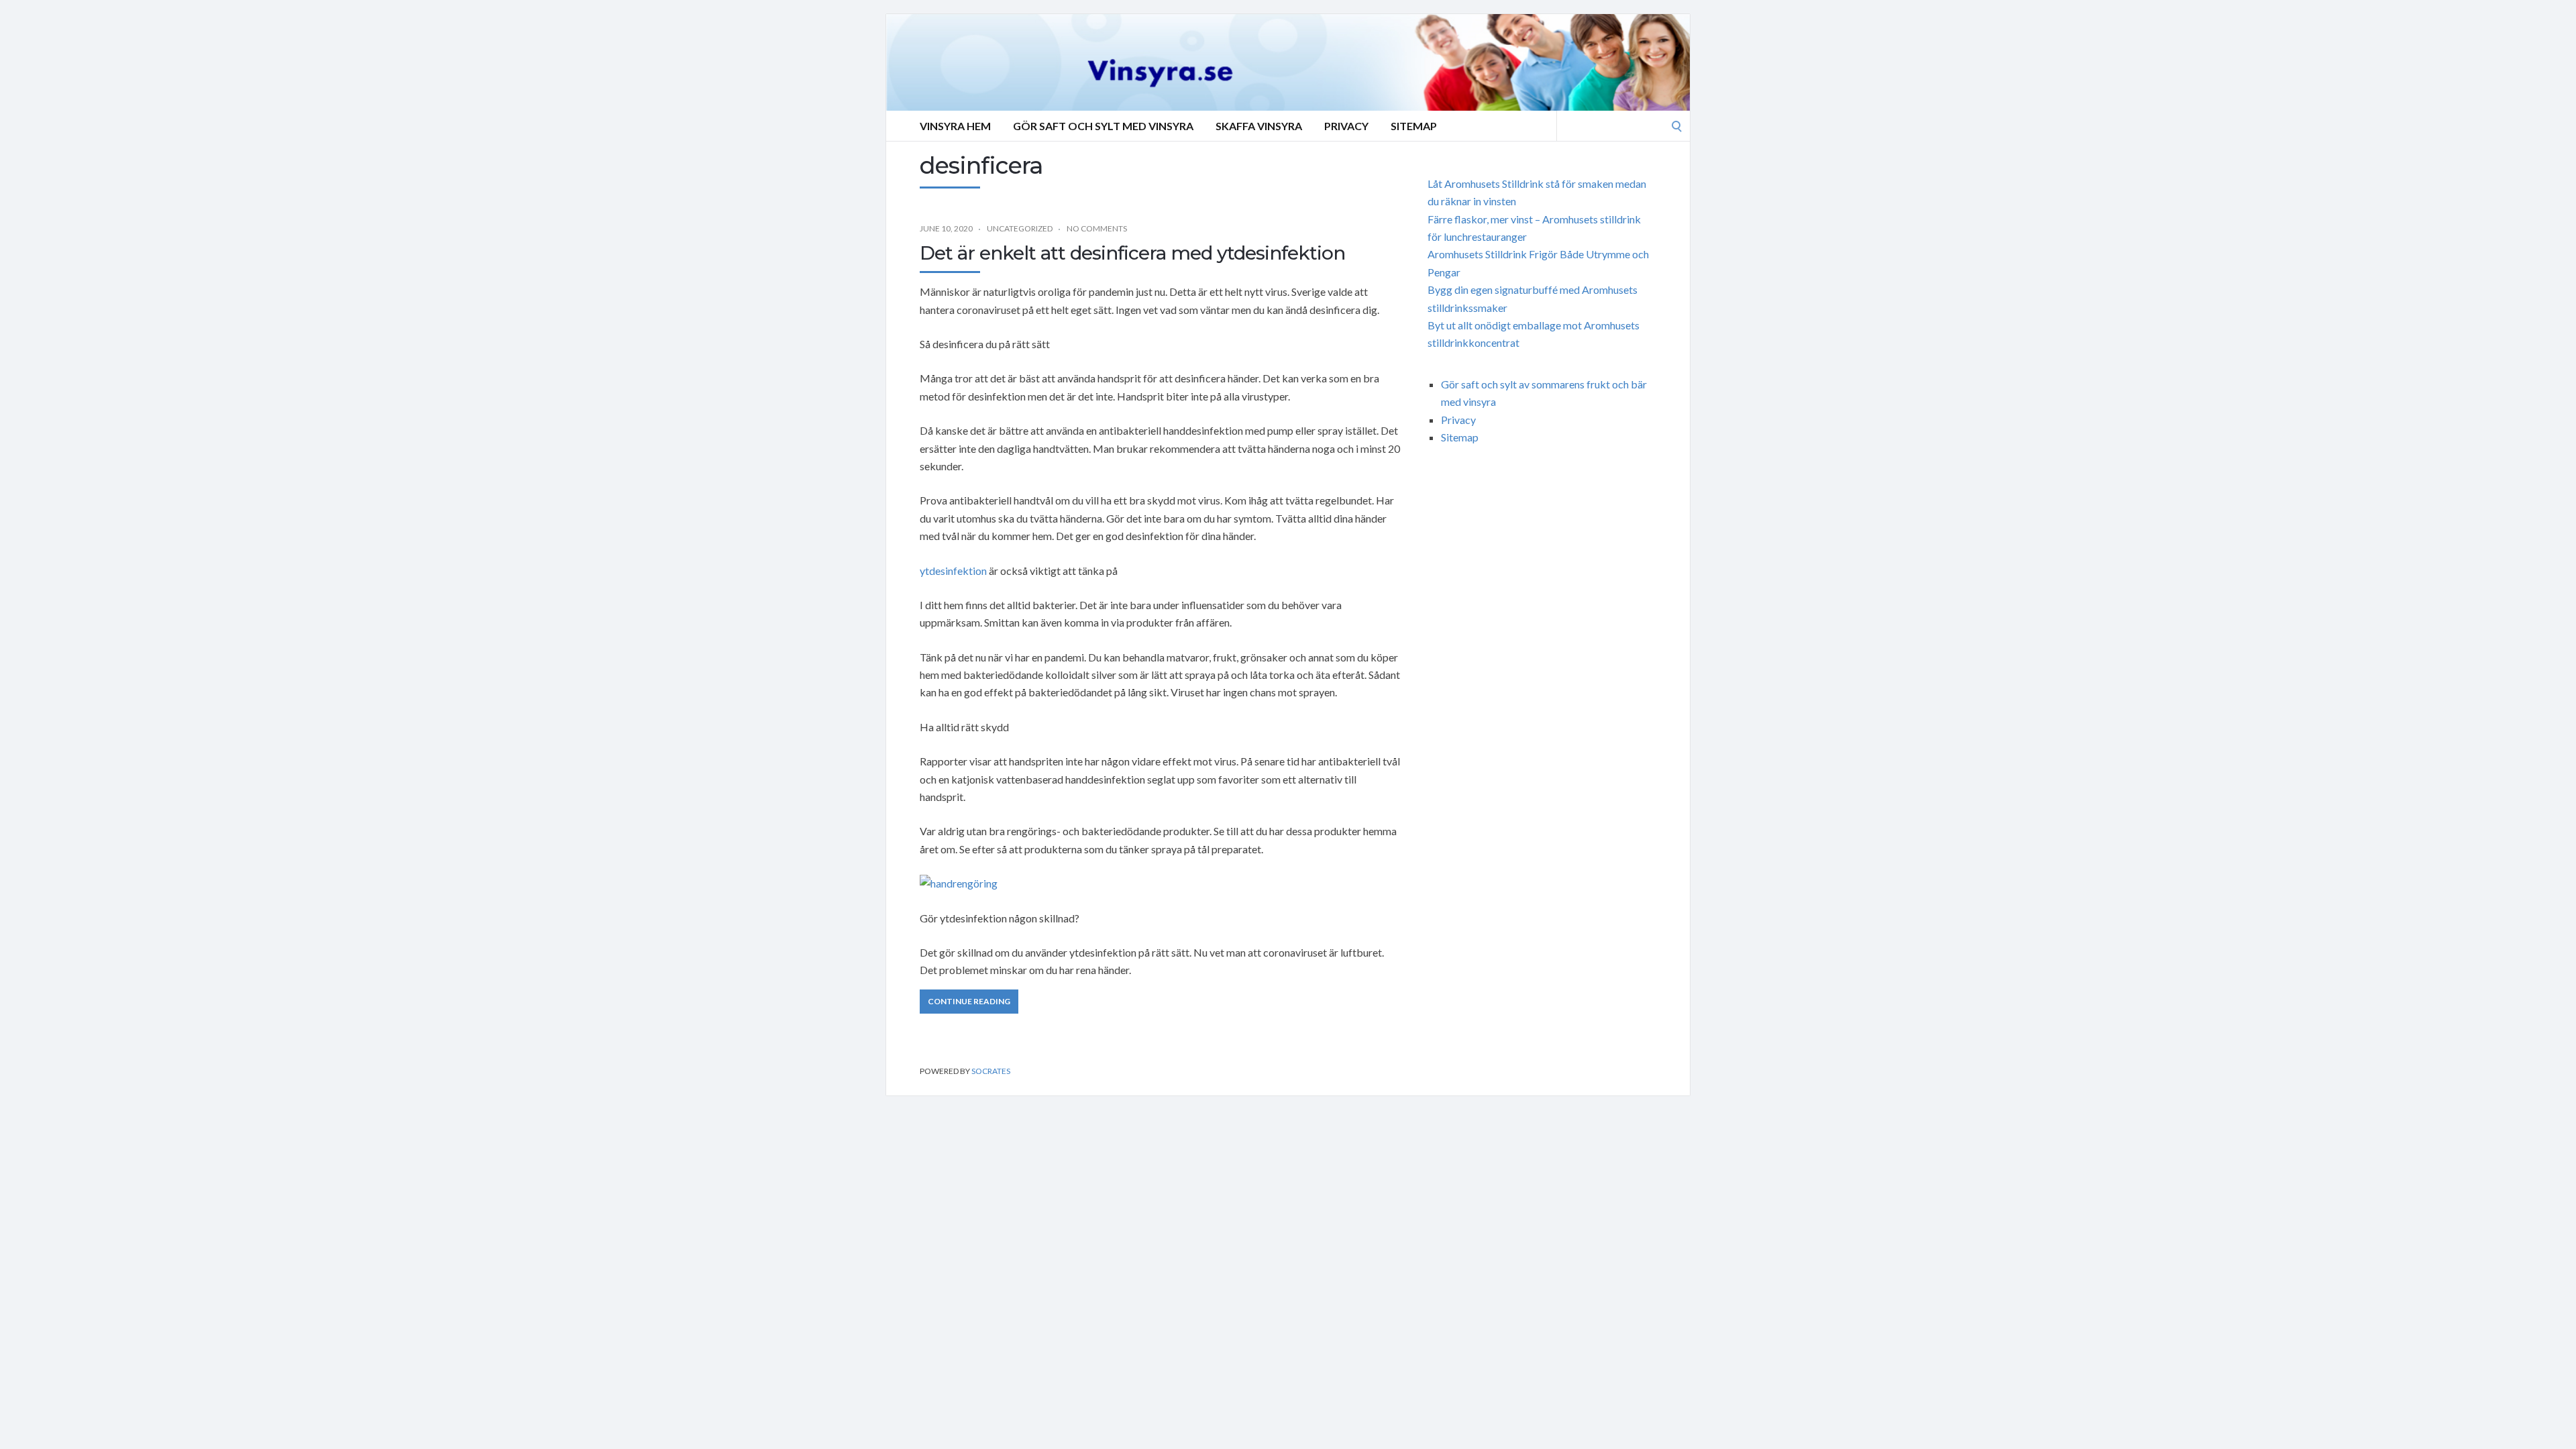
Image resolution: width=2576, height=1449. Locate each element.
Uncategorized (1020, 228)
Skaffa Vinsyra (1259, 126)
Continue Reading (969, 1001)
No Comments (1097, 228)
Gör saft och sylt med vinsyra (1103, 126)
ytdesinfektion (953, 571)
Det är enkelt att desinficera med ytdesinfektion (1132, 253)
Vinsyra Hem (955, 126)
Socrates (991, 1071)
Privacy (1346, 126)
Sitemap (1414, 126)
